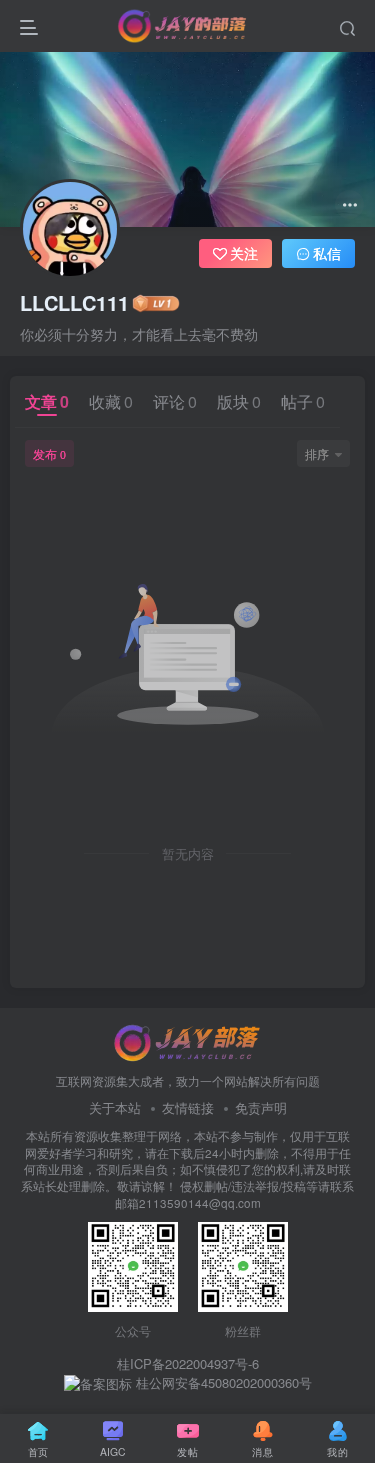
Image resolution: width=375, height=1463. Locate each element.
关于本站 (115, 1107)
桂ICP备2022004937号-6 (188, 1363)
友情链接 (188, 1107)
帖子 (303, 401)
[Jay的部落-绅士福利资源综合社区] (188, 1040)
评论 (175, 401)
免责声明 (261, 1107)
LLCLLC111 (74, 303)
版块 (239, 401)
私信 (327, 253)
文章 (47, 401)
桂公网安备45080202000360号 (222, 1383)
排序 (317, 453)
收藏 (111, 401)
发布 (49, 453)
